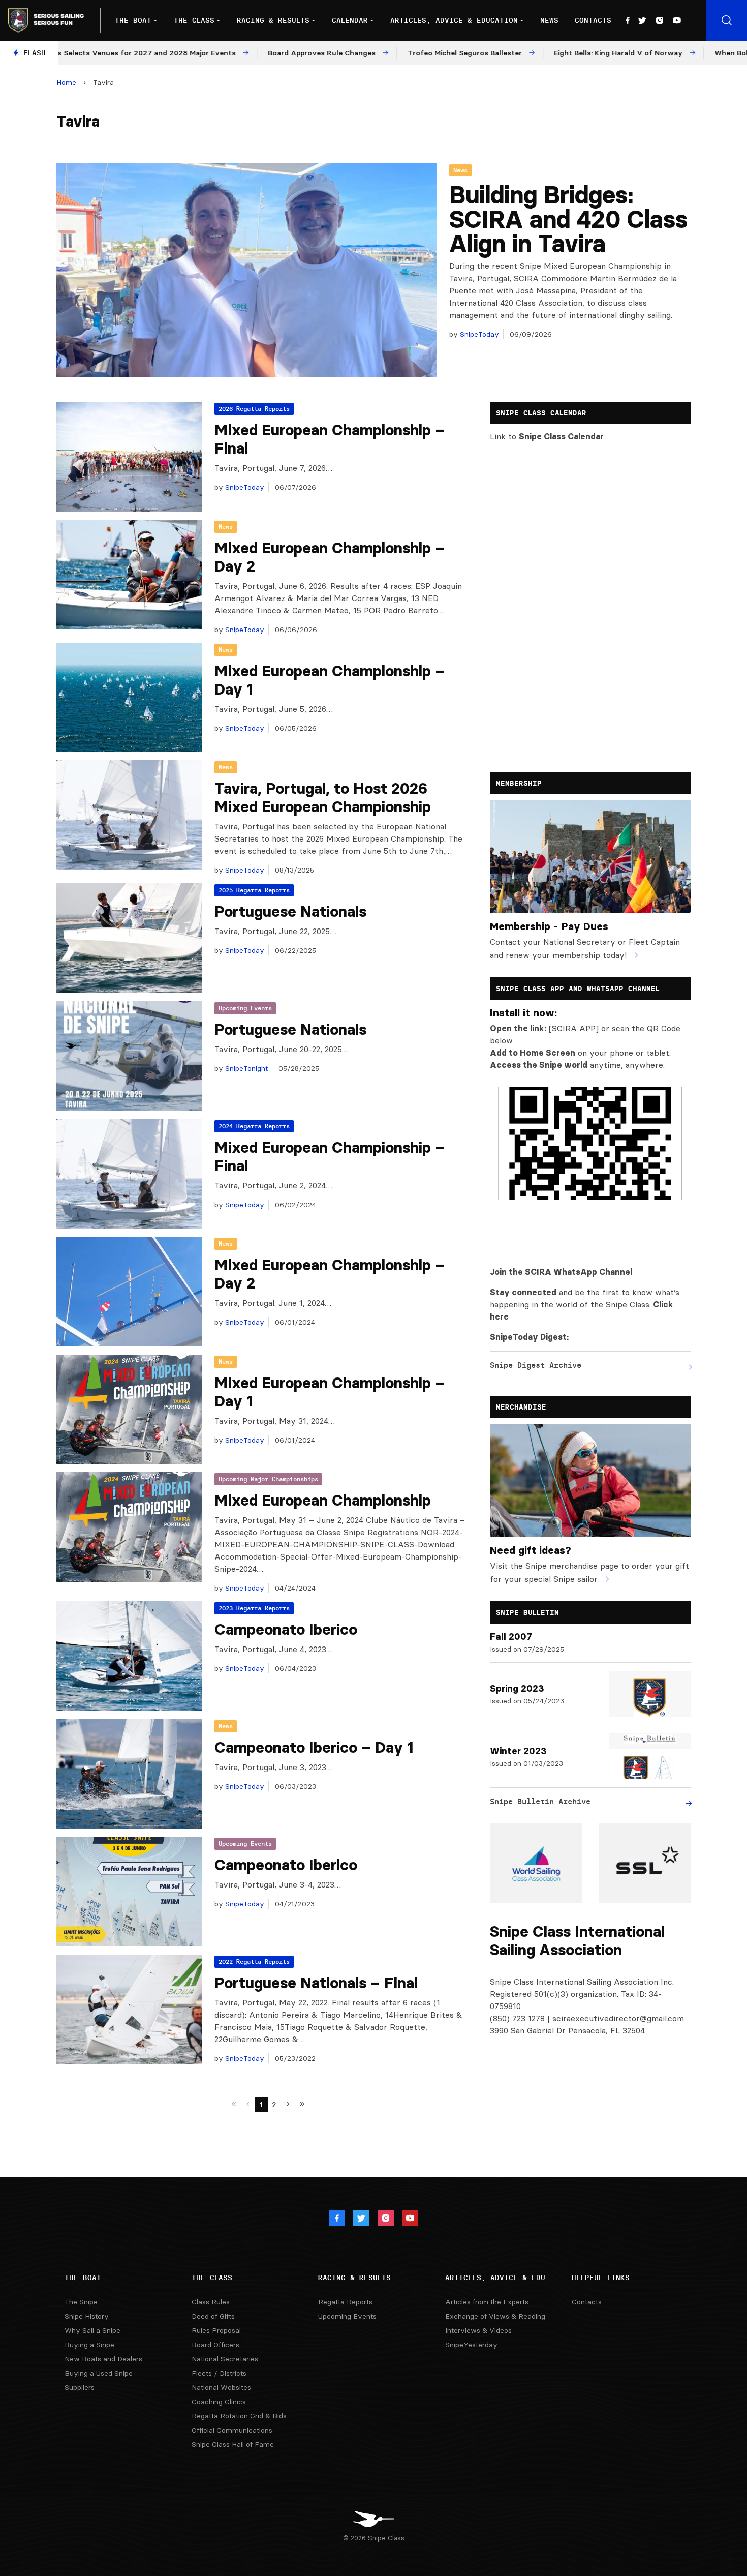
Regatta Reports (345, 2302)
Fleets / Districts (219, 2373)
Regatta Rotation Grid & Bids (239, 2416)
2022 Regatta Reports (254, 1961)
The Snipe (81, 2302)
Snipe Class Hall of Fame (233, 2444)
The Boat (133, 20)
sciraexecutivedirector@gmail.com (618, 2018)
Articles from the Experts (487, 2302)
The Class (194, 20)
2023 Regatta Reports (254, 1608)
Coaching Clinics (219, 2402)
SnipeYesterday (471, 2345)
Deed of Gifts (213, 2316)
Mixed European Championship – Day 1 (330, 680)
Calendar (350, 20)
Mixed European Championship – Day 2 (330, 557)
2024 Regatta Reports (254, 1126)
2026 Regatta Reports (254, 409)
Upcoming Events (245, 1008)
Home (66, 82)
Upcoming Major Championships (268, 1479)
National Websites (221, 2387)
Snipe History (87, 2316)
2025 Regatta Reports (254, 890)
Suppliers (80, 2387)
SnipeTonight (245, 1068)
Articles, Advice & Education (454, 20)
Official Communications (232, 2430)
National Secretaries (225, 2359)
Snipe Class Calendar (561, 436)
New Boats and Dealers (103, 2359)
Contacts (593, 20)
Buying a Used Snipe (99, 2373)
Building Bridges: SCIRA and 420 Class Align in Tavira (568, 219)
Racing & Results (273, 20)
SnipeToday (478, 334)
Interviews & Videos (478, 2330)
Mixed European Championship (323, 1500)
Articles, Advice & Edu (495, 2278)
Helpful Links (601, 2278)
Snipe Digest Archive (536, 1365)
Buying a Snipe (89, 2345)
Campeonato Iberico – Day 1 (314, 1747)
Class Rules (211, 2302)
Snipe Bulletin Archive (540, 1801)
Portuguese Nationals (290, 911)
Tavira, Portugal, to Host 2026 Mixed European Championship (323, 798)
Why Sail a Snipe (92, 2330)
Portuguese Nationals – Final (316, 1983)
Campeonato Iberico (286, 1629)
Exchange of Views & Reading (495, 2316)
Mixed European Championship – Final (330, 439)
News (549, 20)
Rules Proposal (216, 2330)
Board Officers (215, 2345)
